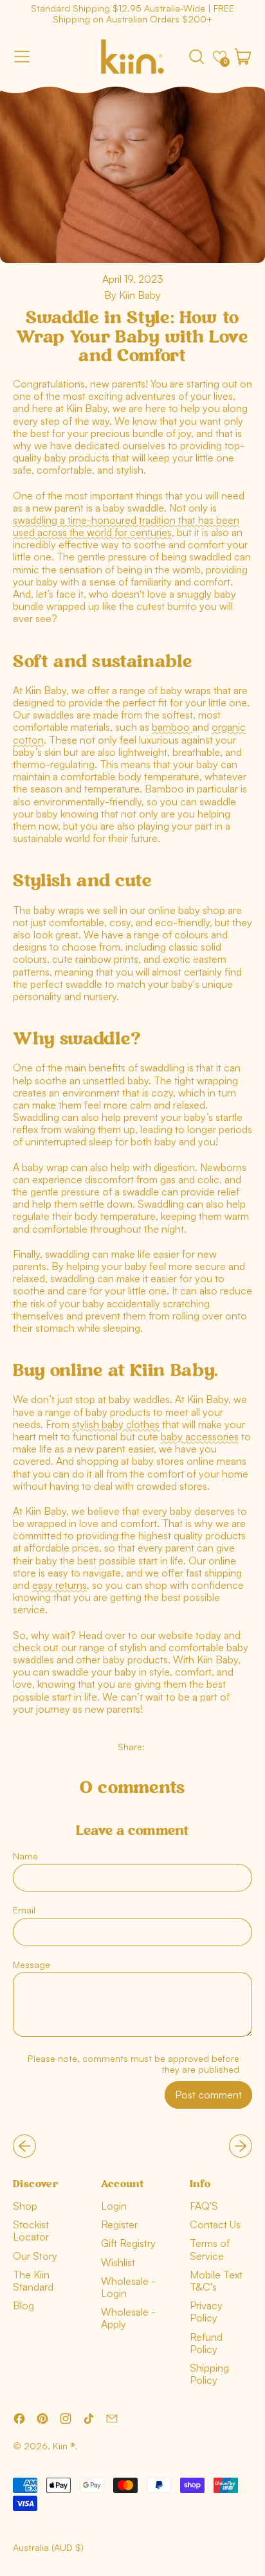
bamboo (172, 727)
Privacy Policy (206, 2312)
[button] (196, 57)
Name (25, 1856)
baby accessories (200, 1436)
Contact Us (215, 2224)
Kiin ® (64, 2446)
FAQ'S (204, 2206)
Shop (25, 2206)
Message (32, 1964)
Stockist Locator (31, 2231)
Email (24, 1910)
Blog (23, 2305)
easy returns (59, 1585)
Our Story (35, 2256)
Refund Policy (206, 2343)
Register (119, 2224)
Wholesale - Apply (128, 2318)
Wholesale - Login (128, 2287)
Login (114, 2206)
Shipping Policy (209, 2374)
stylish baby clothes (116, 1424)
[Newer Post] (241, 2146)
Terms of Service (210, 2249)
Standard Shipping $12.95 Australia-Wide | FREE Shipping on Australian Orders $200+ (132, 13)
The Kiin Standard (33, 2281)
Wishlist (118, 2262)
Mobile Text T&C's (216, 2281)
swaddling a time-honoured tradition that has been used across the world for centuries (126, 526)
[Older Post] (24, 2146)
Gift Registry (128, 2243)
